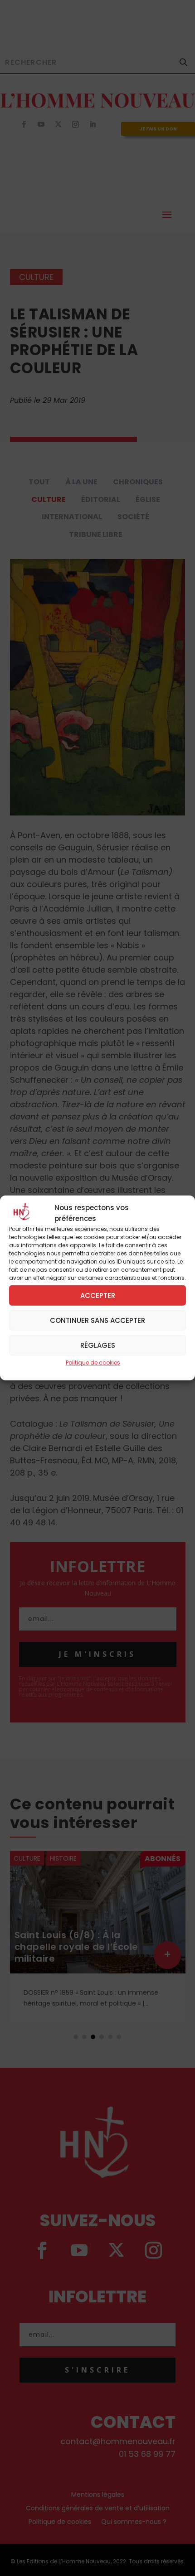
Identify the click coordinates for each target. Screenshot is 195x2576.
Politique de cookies (93, 1363)
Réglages (98, 1345)
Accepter (98, 1295)
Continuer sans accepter (97, 1320)
